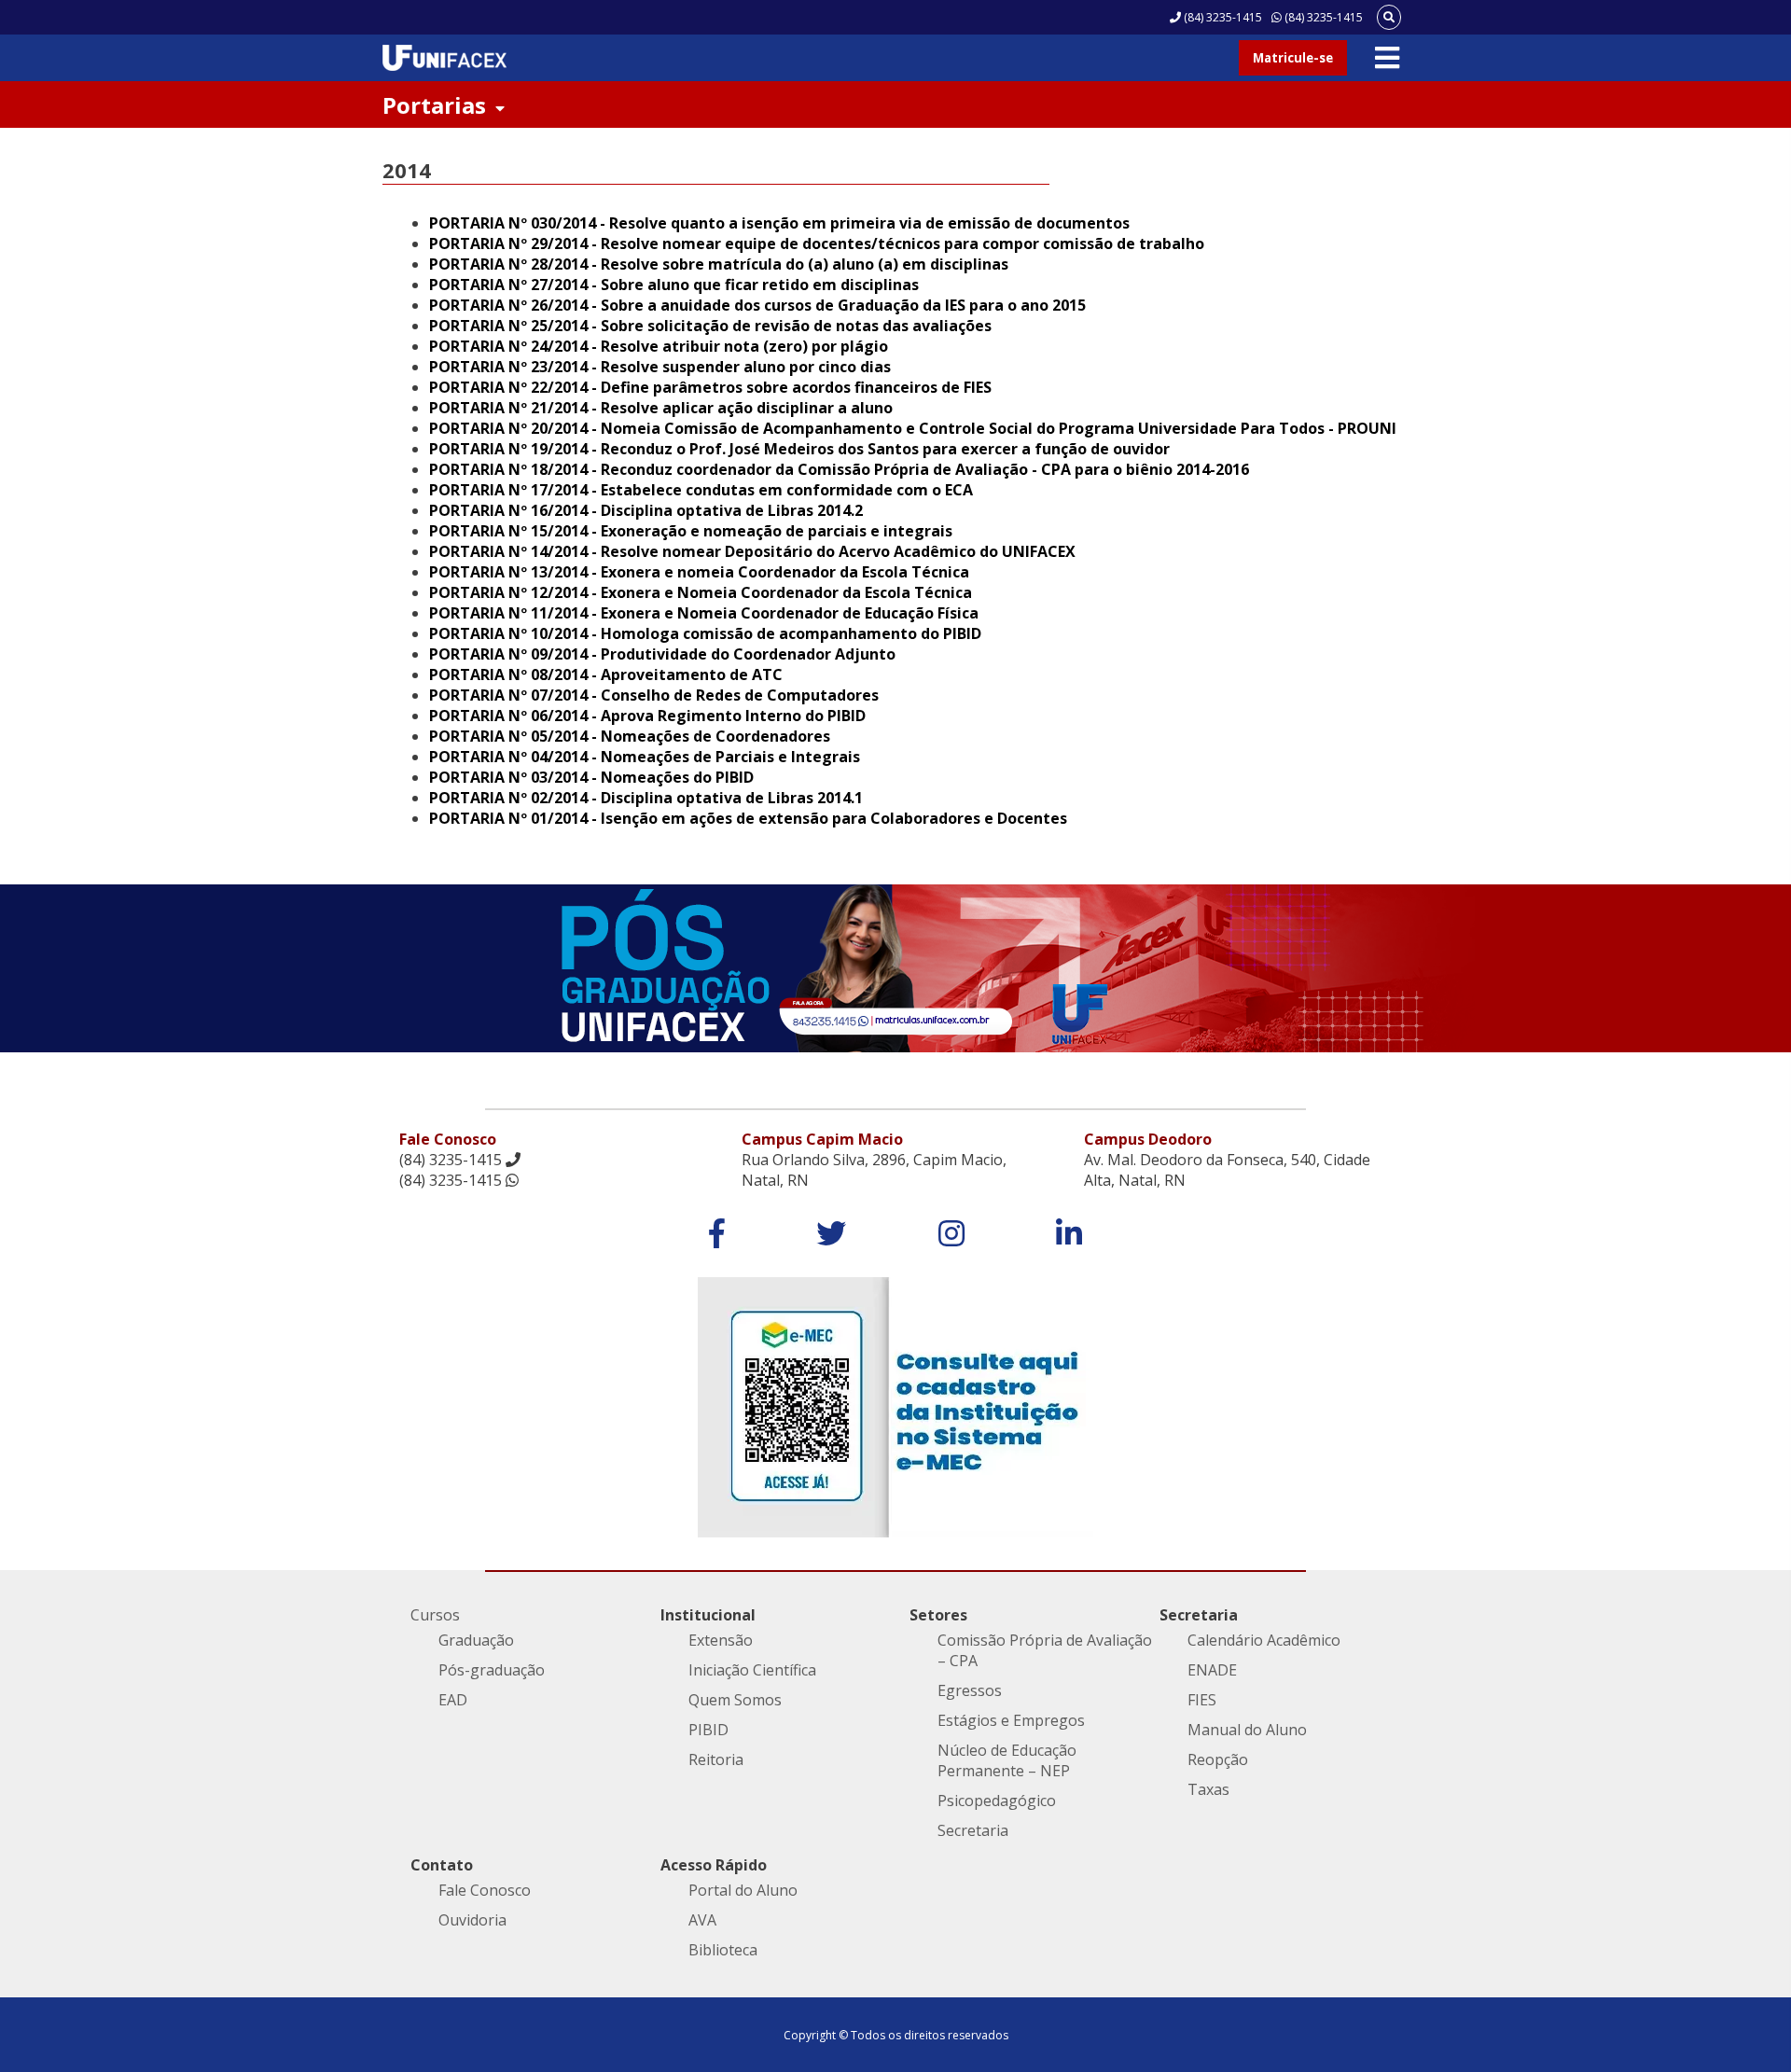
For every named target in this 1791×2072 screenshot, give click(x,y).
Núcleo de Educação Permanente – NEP (1007, 1760)
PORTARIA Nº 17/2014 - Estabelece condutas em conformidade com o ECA (701, 490)
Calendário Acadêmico (1264, 1640)
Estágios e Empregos (1011, 1720)
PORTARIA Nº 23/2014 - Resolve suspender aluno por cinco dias (660, 367)
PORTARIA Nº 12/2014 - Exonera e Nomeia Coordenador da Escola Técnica (701, 592)
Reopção (1218, 1759)
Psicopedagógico (997, 1801)
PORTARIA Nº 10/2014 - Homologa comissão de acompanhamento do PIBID (705, 633)
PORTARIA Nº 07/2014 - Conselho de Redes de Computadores (654, 695)
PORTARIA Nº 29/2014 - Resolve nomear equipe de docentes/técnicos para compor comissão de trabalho (817, 243)
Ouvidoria (472, 1920)
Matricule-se (1293, 58)
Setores (938, 1615)
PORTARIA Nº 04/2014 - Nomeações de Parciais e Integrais (645, 757)
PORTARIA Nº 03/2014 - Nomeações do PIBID (591, 777)
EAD (453, 1700)
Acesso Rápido (714, 1865)
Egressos (970, 1690)
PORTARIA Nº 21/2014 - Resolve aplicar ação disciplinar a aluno (661, 408)
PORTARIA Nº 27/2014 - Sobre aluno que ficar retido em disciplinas (674, 285)
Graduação (476, 1640)
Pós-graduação (492, 1670)
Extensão (721, 1640)
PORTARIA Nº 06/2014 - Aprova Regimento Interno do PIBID (647, 716)
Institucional (708, 1615)
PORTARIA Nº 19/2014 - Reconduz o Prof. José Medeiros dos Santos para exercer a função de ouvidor (799, 449)
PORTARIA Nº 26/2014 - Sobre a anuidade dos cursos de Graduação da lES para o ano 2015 (757, 305)
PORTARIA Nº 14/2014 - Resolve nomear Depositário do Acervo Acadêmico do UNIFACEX (752, 551)
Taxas (1208, 1789)
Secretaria (973, 1830)
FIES (1202, 1700)
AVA (702, 1920)
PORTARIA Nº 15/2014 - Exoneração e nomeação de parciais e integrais (691, 531)
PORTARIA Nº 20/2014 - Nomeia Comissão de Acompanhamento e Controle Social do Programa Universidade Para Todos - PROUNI (913, 428)
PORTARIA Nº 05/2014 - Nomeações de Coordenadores (630, 736)
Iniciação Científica (752, 1670)
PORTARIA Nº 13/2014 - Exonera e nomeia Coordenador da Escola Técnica (699, 572)
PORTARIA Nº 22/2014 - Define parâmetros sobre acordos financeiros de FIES (710, 387)
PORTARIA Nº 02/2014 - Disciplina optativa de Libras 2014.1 (646, 798)
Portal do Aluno (743, 1890)
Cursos (435, 1615)
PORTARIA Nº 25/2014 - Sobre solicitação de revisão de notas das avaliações (710, 326)
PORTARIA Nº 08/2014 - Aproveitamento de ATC (606, 674)
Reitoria (716, 1759)
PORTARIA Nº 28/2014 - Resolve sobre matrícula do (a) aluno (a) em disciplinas (719, 264)
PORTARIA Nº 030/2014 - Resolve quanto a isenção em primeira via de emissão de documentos (779, 223)
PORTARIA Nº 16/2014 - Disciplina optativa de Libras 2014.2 (646, 510)
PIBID (708, 1730)
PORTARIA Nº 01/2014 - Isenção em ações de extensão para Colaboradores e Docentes (748, 818)
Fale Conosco (485, 1890)
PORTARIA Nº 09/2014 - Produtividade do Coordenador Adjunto (662, 654)
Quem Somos (735, 1700)
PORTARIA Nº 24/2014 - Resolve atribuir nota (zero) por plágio (659, 346)
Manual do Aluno (1247, 1730)
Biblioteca (723, 1950)
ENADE (1212, 1670)
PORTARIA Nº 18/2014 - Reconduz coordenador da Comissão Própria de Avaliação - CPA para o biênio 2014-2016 (839, 469)
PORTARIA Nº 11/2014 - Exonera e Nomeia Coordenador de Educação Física (704, 613)
